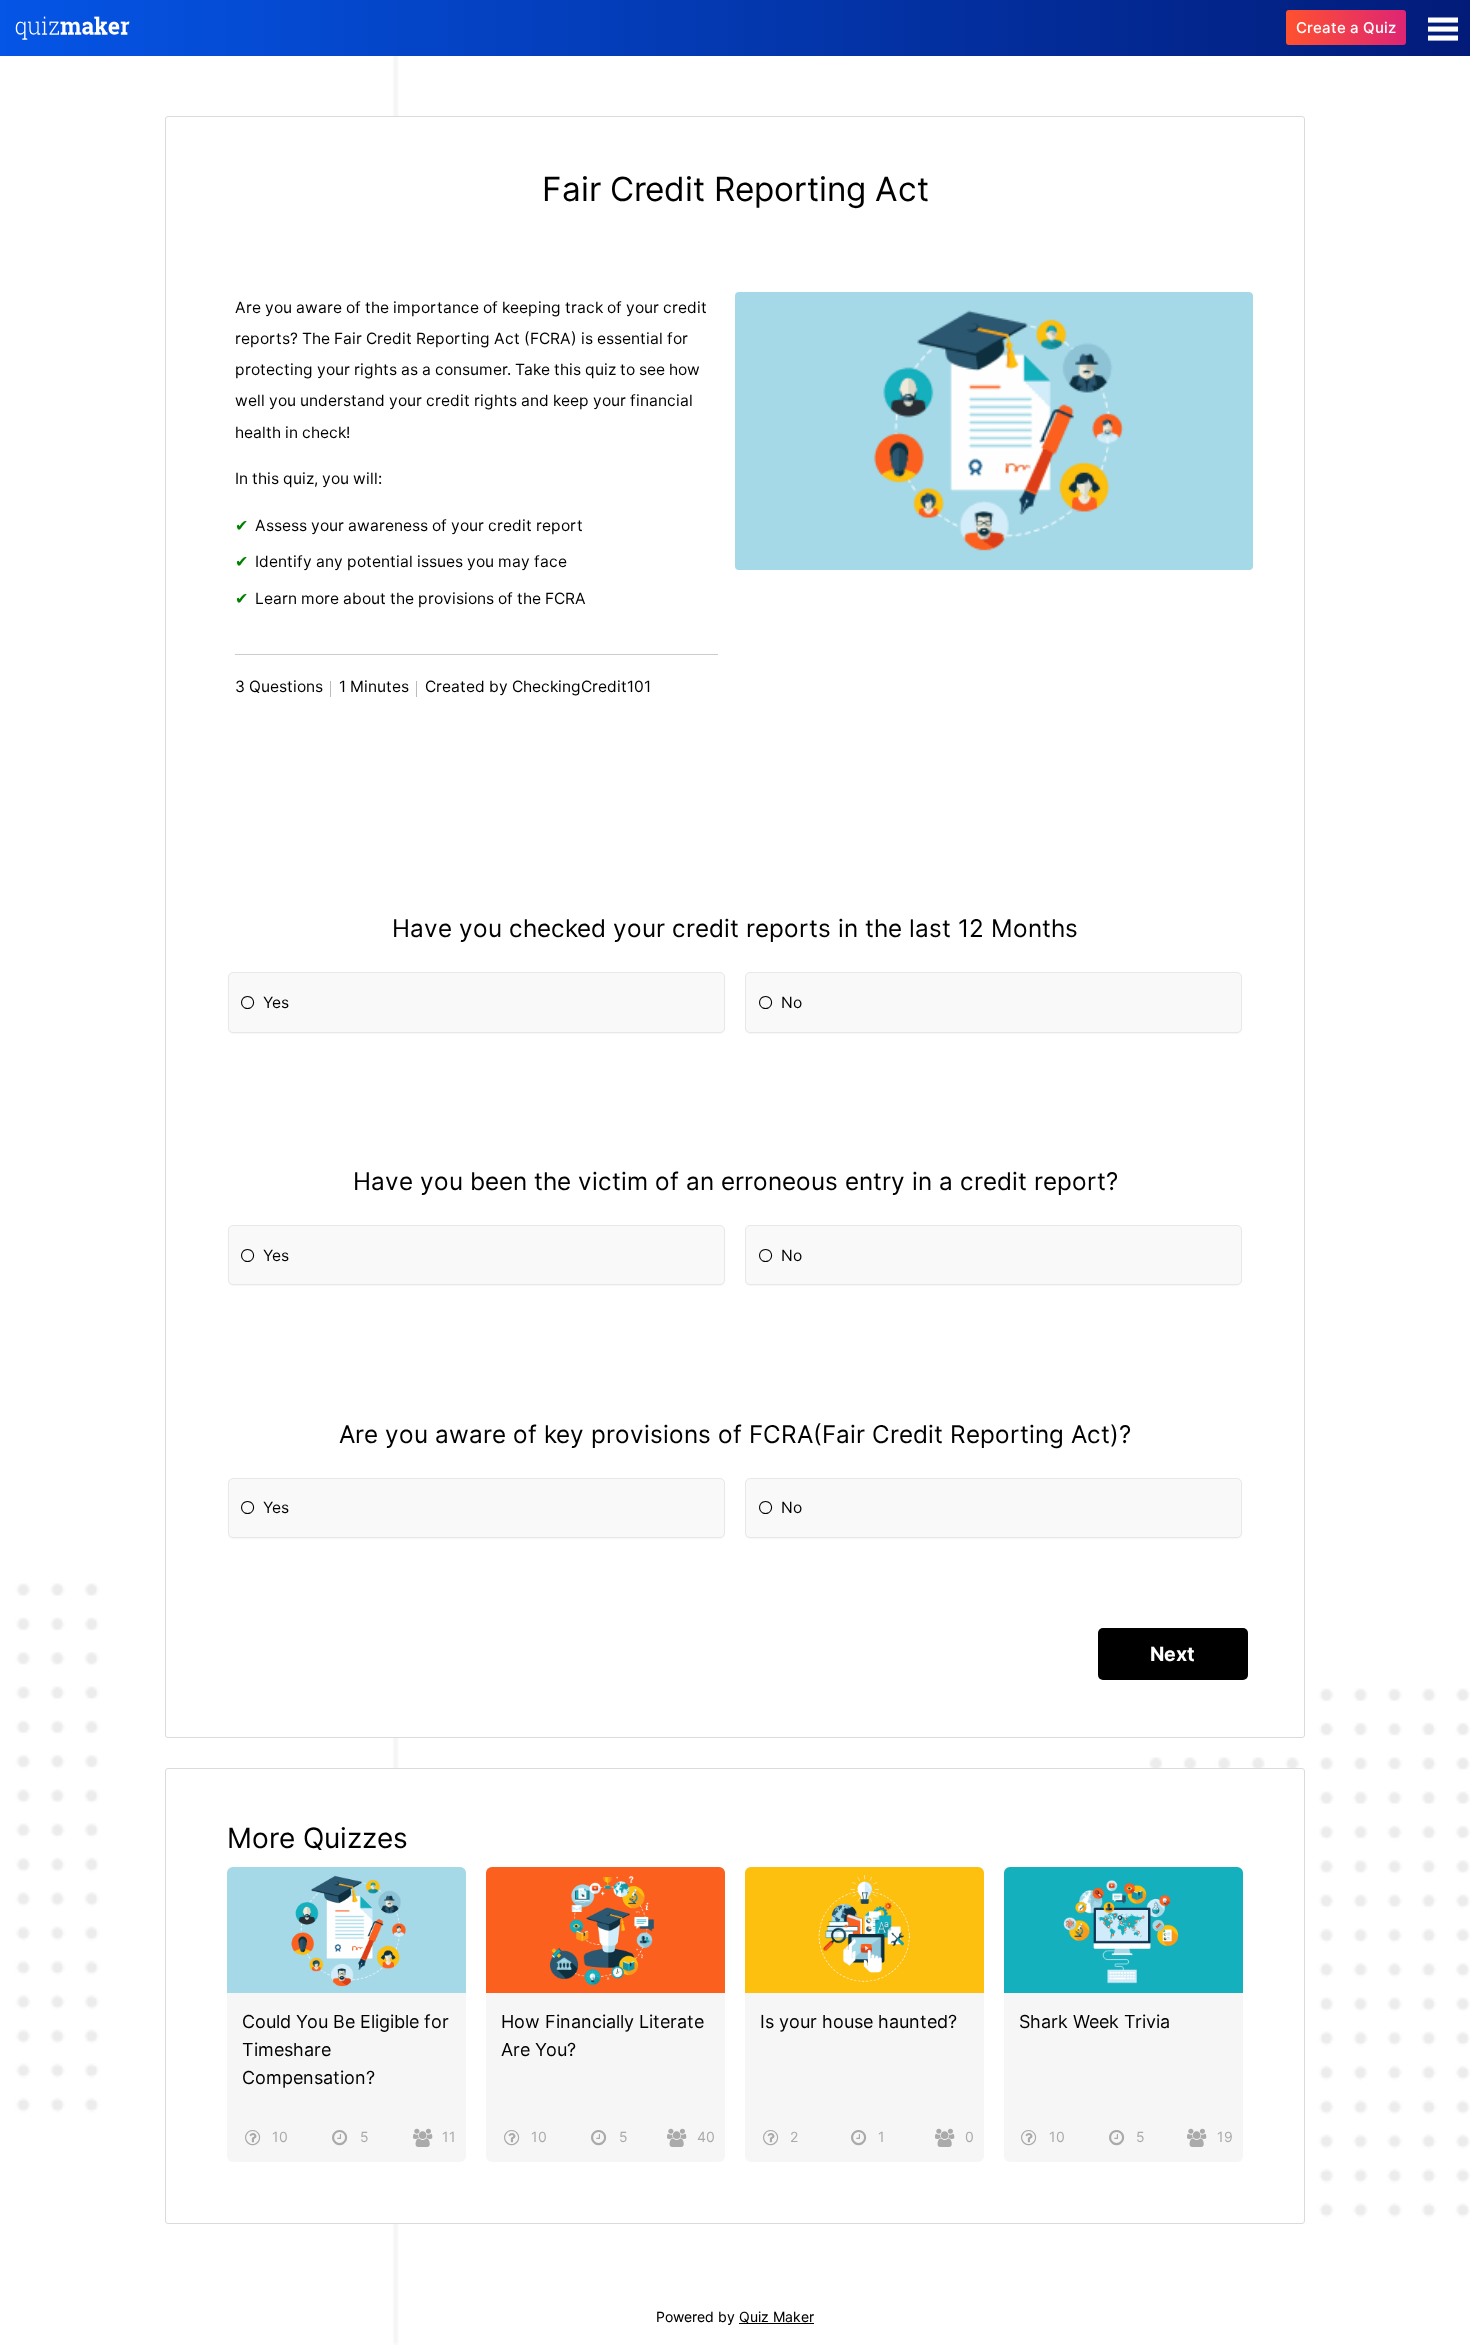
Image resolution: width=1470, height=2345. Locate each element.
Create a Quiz (1346, 27)
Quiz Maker (776, 2316)
